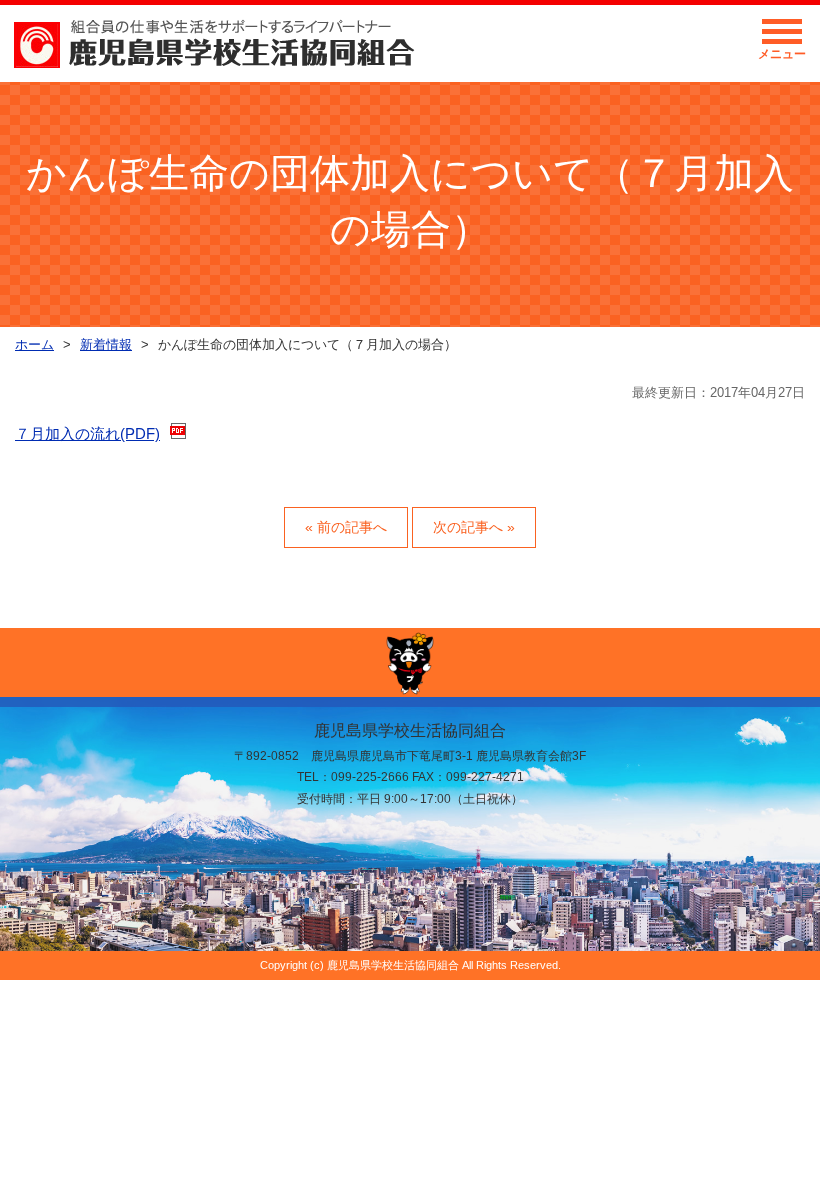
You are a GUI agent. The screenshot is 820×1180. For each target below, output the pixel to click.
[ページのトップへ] (410, 662)
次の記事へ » (474, 527)
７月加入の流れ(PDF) (87, 433)
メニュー (782, 54)
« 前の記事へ (346, 527)
